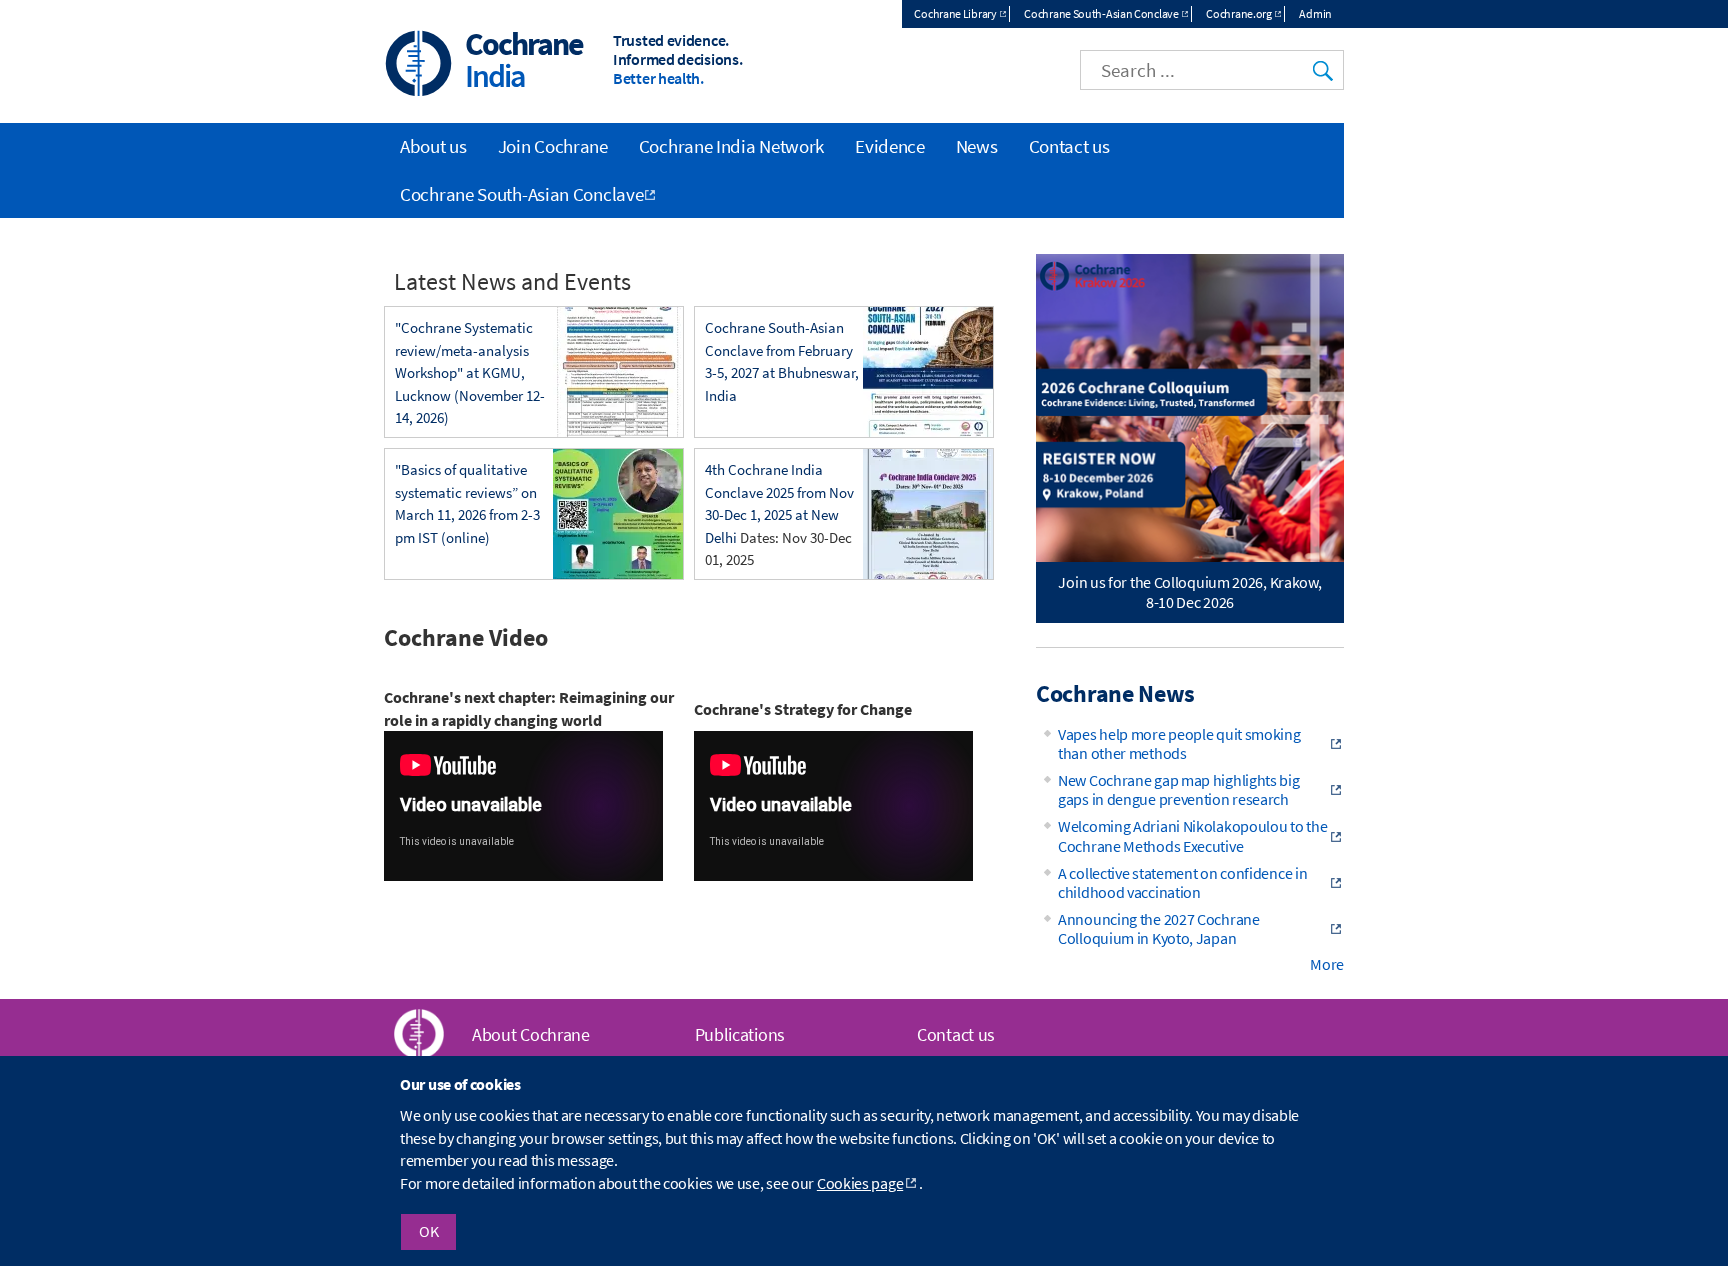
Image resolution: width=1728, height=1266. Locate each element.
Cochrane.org (1238, 13)
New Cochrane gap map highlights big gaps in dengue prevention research (1179, 789)
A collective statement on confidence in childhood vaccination (1182, 882)
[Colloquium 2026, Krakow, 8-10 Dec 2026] (1190, 408)
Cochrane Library (955, 13)
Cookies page (860, 1183)
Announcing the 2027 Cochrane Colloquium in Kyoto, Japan (1159, 928)
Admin (1315, 13)
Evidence (890, 146)
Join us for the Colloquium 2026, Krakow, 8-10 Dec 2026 (1189, 591)
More (1327, 964)
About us (433, 146)
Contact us (1069, 146)
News (977, 146)
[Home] (419, 65)
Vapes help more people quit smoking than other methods (1179, 743)
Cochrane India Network (731, 146)
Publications (740, 1034)
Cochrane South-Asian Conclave (1101, 13)
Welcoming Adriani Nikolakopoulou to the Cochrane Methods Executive (1192, 835)
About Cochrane (531, 1034)
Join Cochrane (553, 146)
